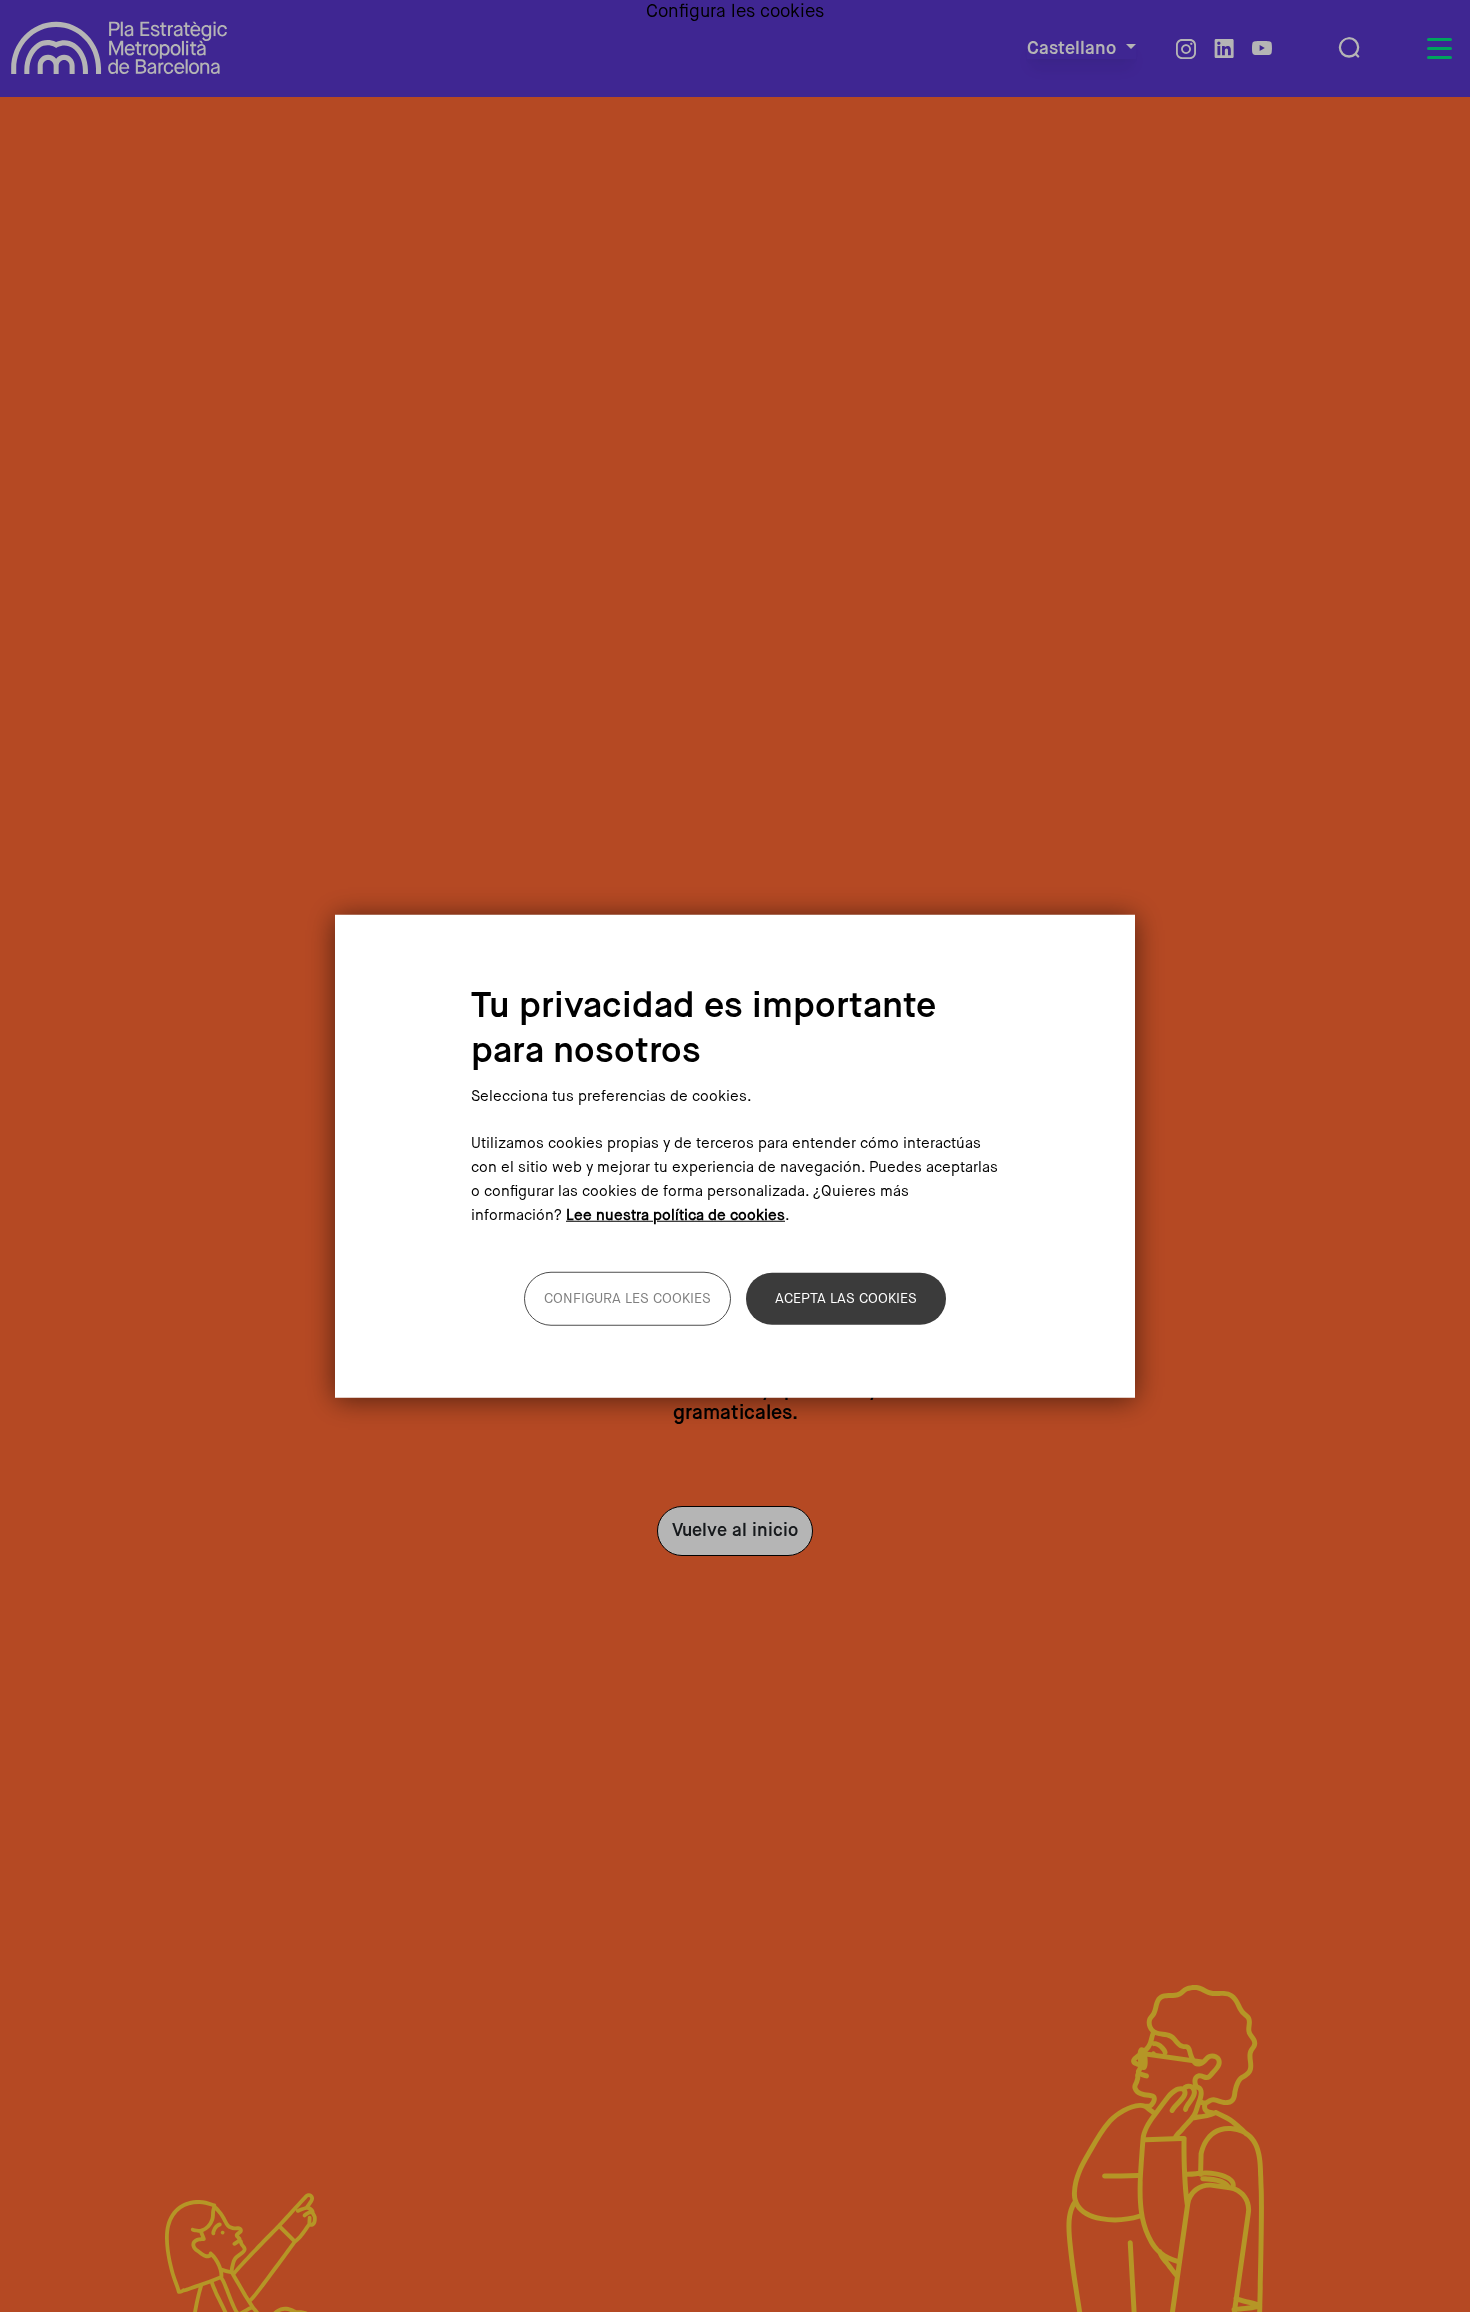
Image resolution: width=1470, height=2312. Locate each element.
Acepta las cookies (846, 1298)
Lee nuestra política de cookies (675, 1214)
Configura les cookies (627, 1298)
